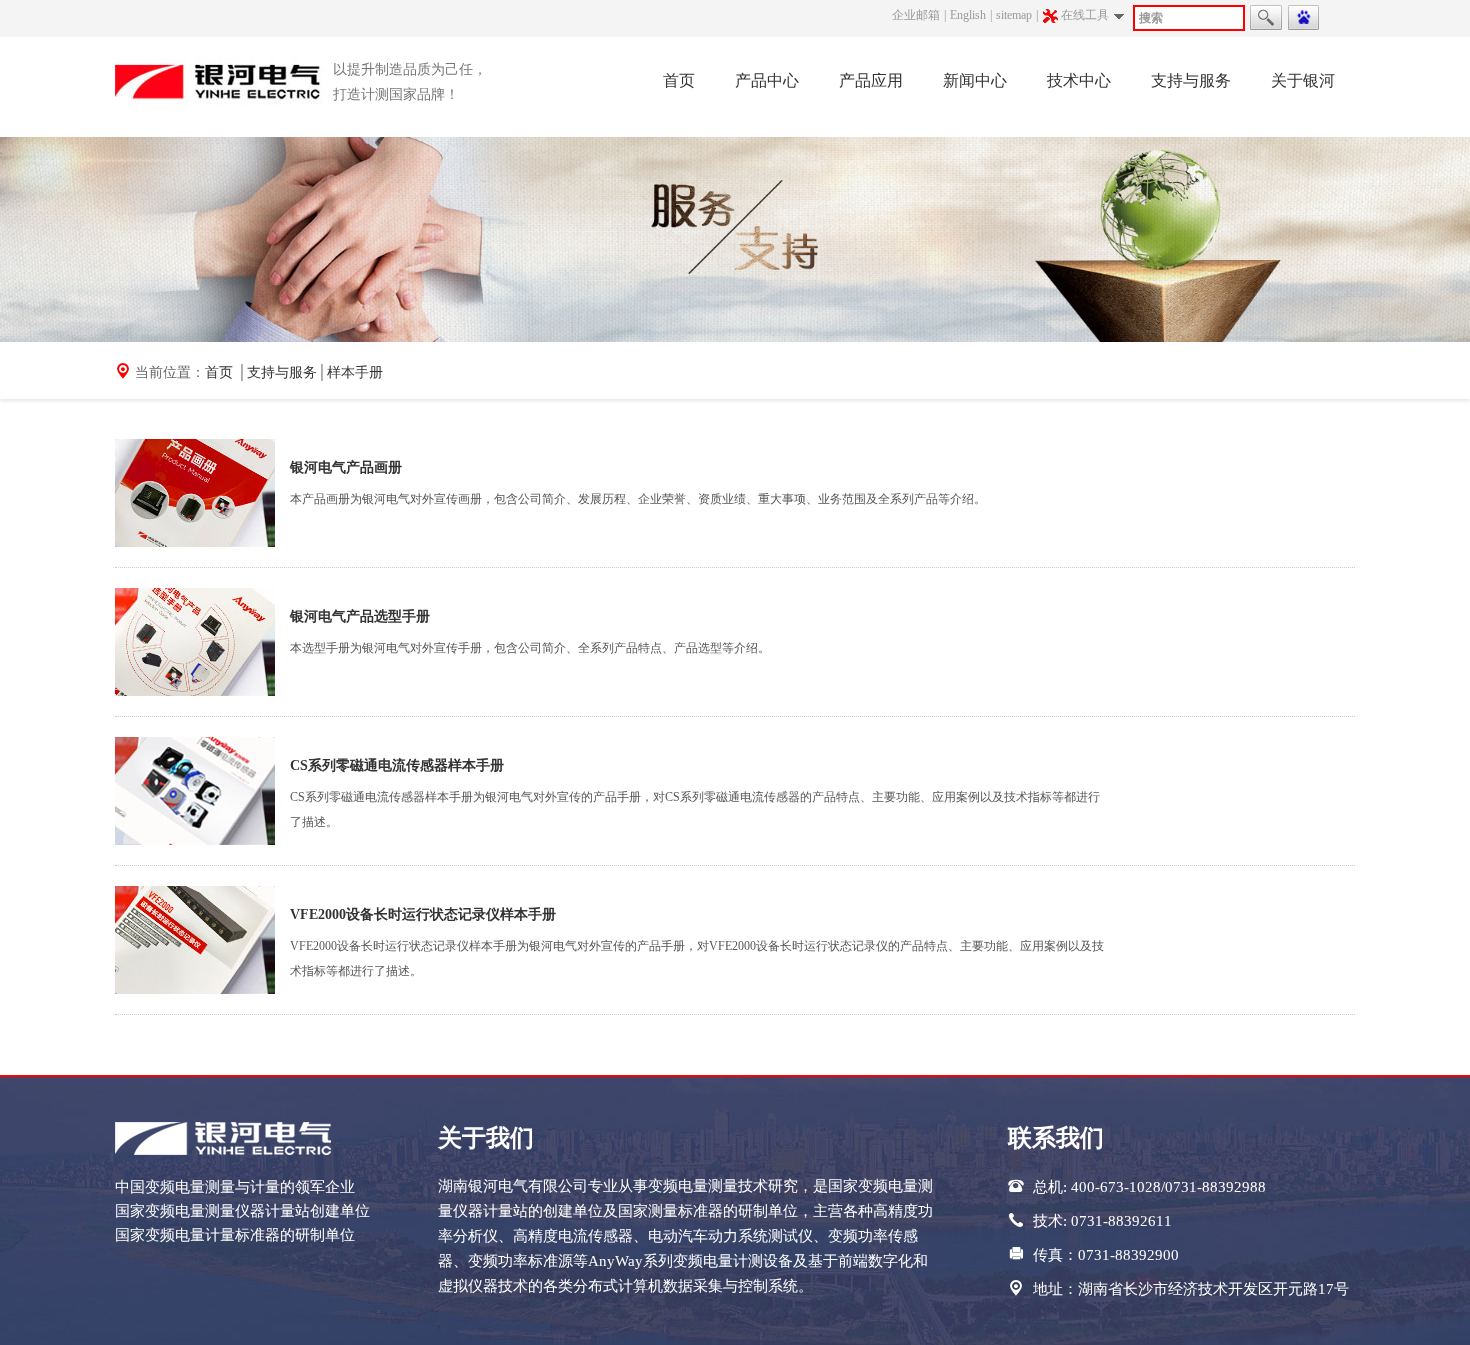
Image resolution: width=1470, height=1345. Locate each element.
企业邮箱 (916, 15)
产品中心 (767, 80)
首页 (679, 80)
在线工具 (1085, 15)
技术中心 (1079, 80)
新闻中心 (975, 80)
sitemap (1014, 15)
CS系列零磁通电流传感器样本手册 (397, 765)
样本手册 (355, 372)
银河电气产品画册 (346, 467)
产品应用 (871, 80)
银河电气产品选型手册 (360, 616)
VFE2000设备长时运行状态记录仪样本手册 (423, 914)
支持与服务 (1191, 80)
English (968, 15)
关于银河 (1303, 80)
